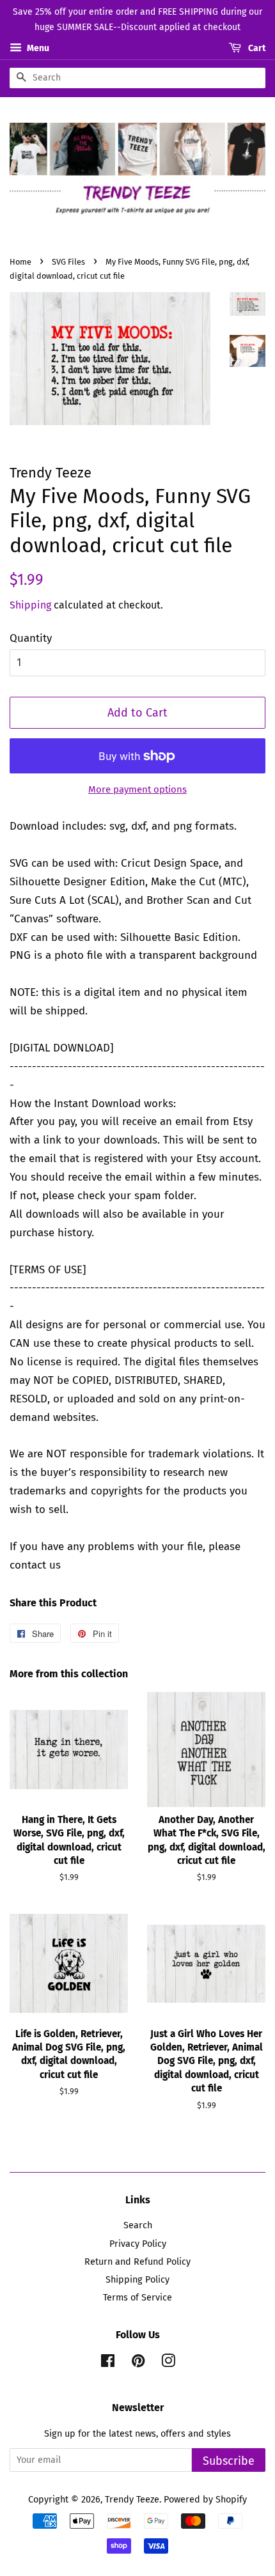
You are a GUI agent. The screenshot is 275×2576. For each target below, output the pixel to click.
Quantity (31, 638)
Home (20, 262)
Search (138, 2225)
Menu (37, 48)
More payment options (137, 789)
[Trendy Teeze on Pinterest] (138, 2363)
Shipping (30, 605)
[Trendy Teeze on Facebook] (108, 2363)
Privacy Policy (138, 2244)
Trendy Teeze (132, 2499)
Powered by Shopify (205, 2499)
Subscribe (229, 2461)
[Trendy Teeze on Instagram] (168, 2363)
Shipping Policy (137, 2279)
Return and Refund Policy (137, 2262)
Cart (256, 48)
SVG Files (68, 262)
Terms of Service (137, 2297)
